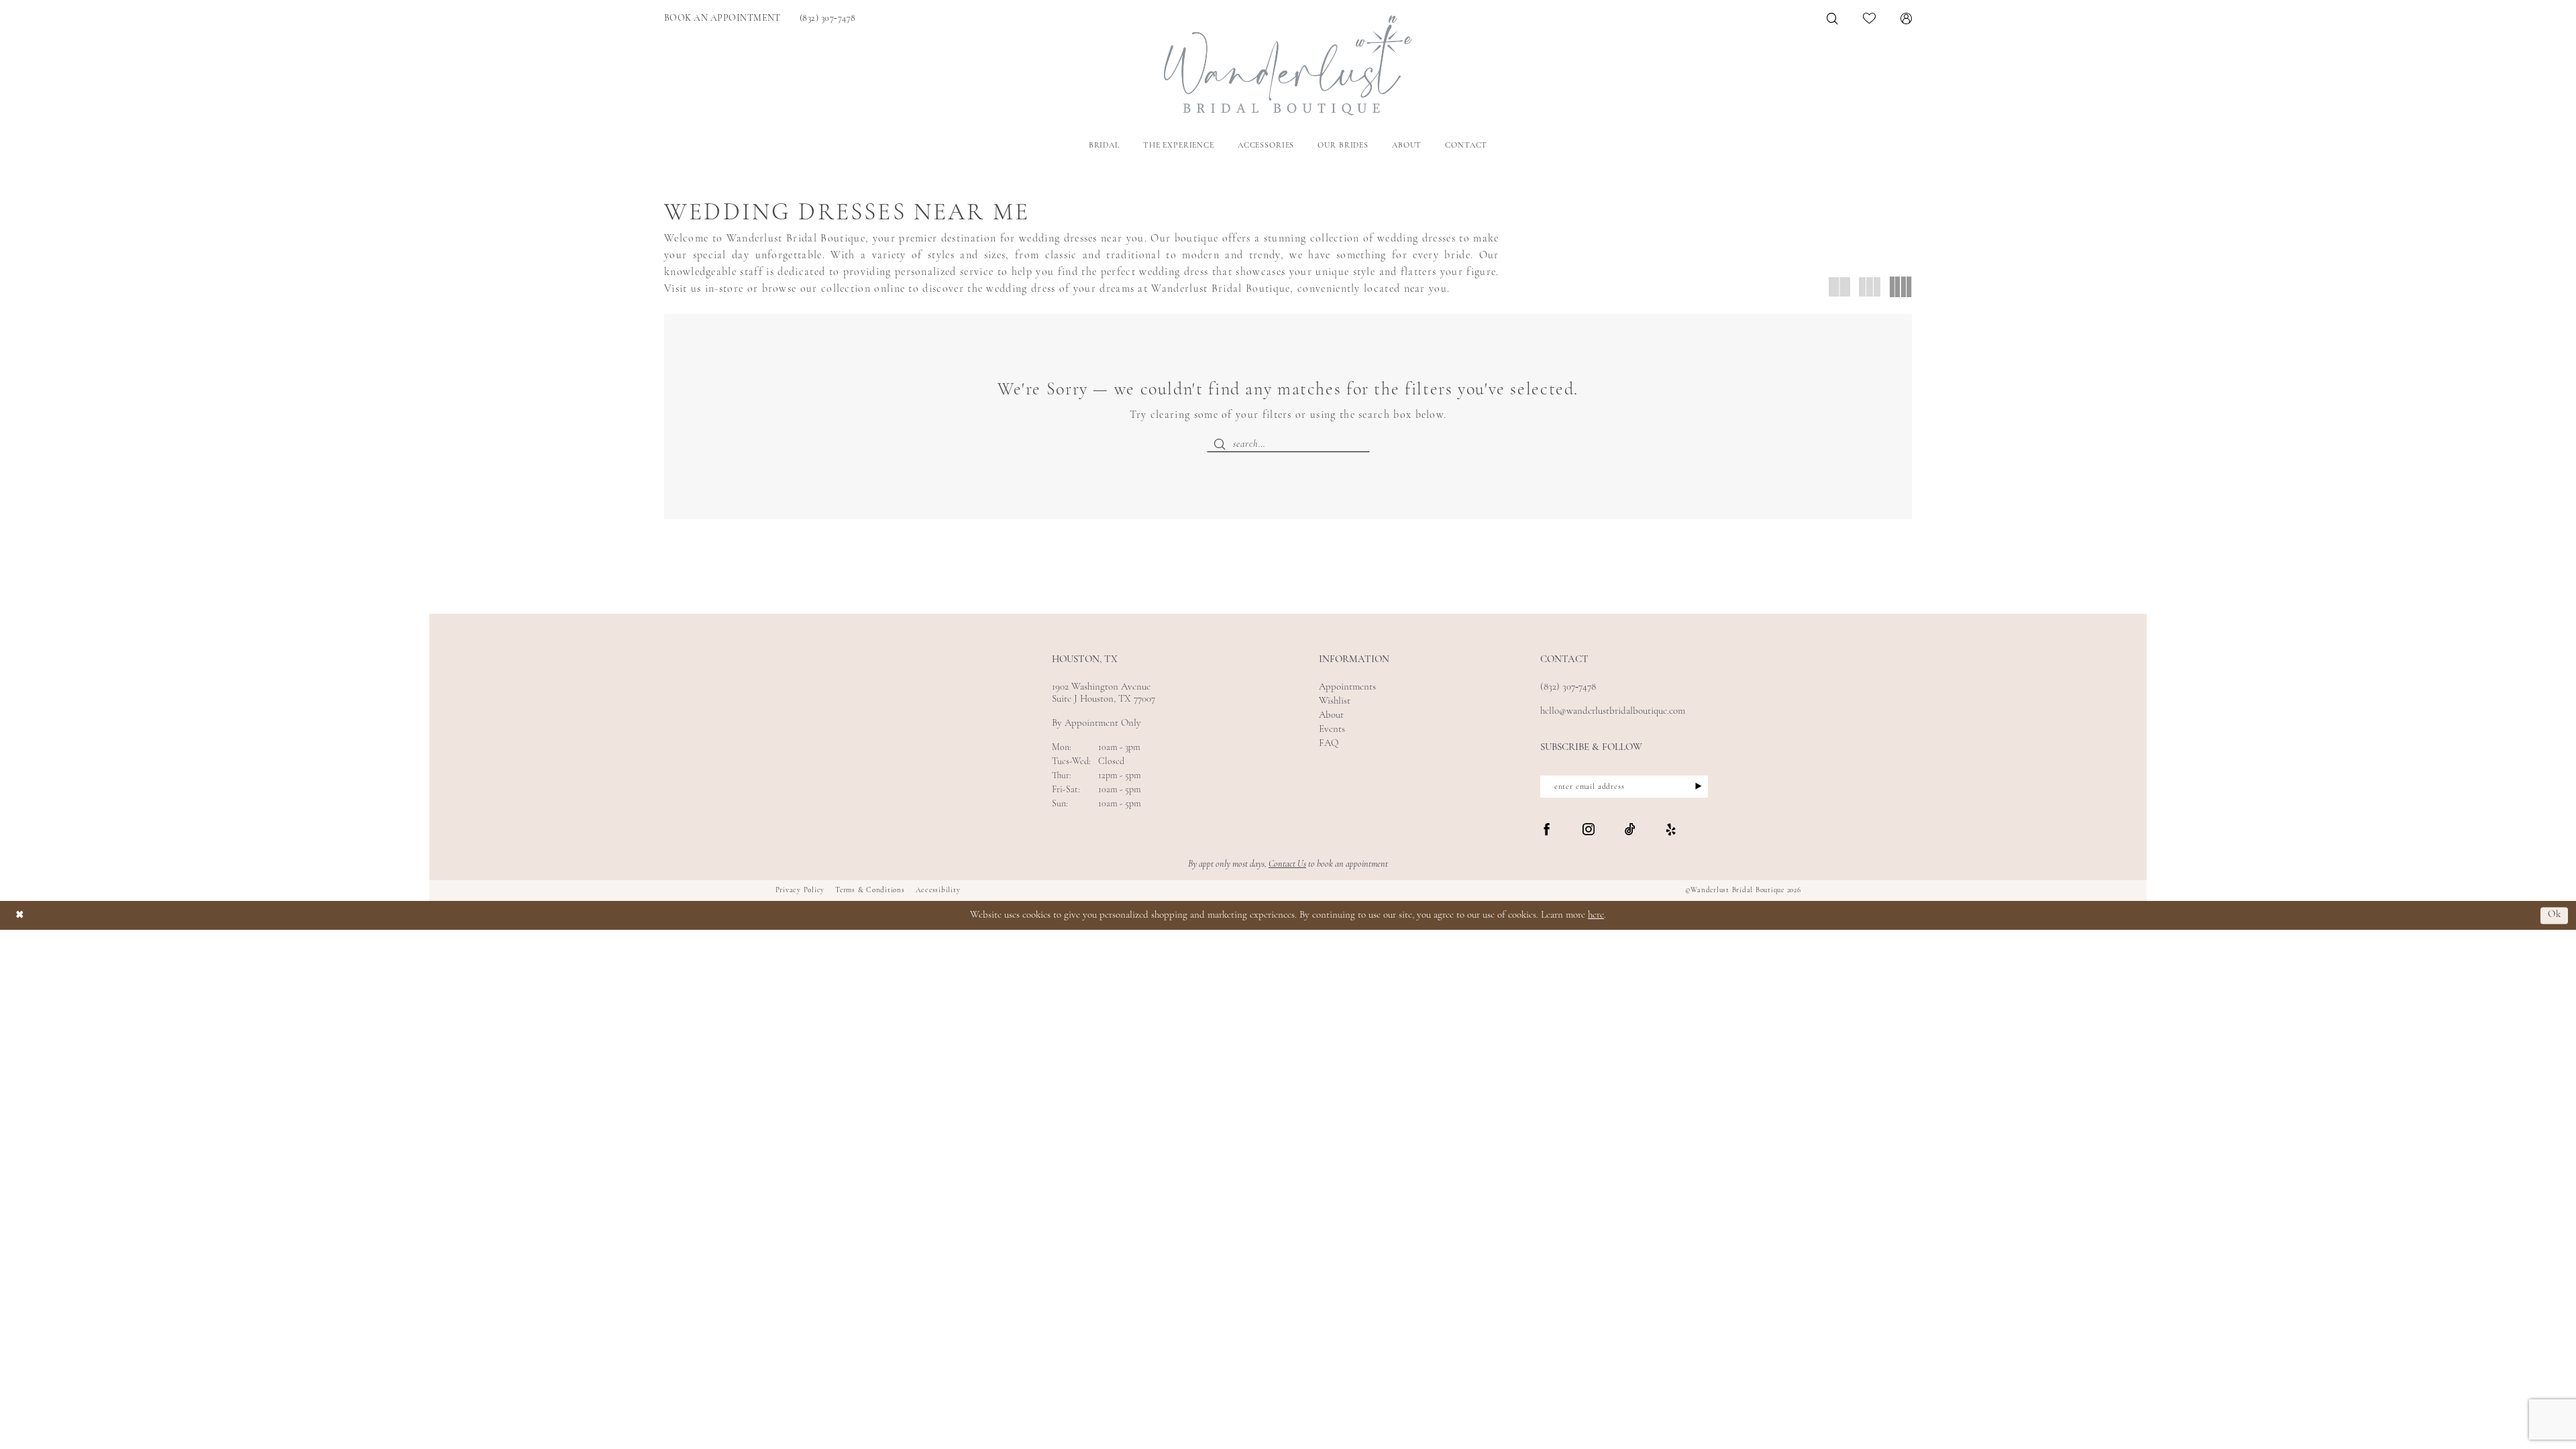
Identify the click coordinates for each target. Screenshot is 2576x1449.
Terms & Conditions (870, 891)
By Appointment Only (1096, 723)
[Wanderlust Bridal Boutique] (1288, 65)
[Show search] (1833, 18)
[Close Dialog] (20, 915)
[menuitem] (722, 18)
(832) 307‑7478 (1568, 687)
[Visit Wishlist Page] (1870, 18)
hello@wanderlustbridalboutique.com (1613, 711)
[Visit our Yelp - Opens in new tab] (1671, 830)
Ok (2555, 915)
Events (1332, 730)
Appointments (1347, 687)
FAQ (1329, 744)
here (1596, 915)
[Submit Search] (1220, 444)
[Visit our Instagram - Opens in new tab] (1589, 830)
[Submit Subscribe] (1694, 787)
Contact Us (1287, 864)
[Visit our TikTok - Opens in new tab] (1630, 830)
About (1331, 715)
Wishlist (1335, 701)
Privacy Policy (800, 891)
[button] (1907, 18)
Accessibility (938, 891)
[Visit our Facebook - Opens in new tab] (1547, 830)
